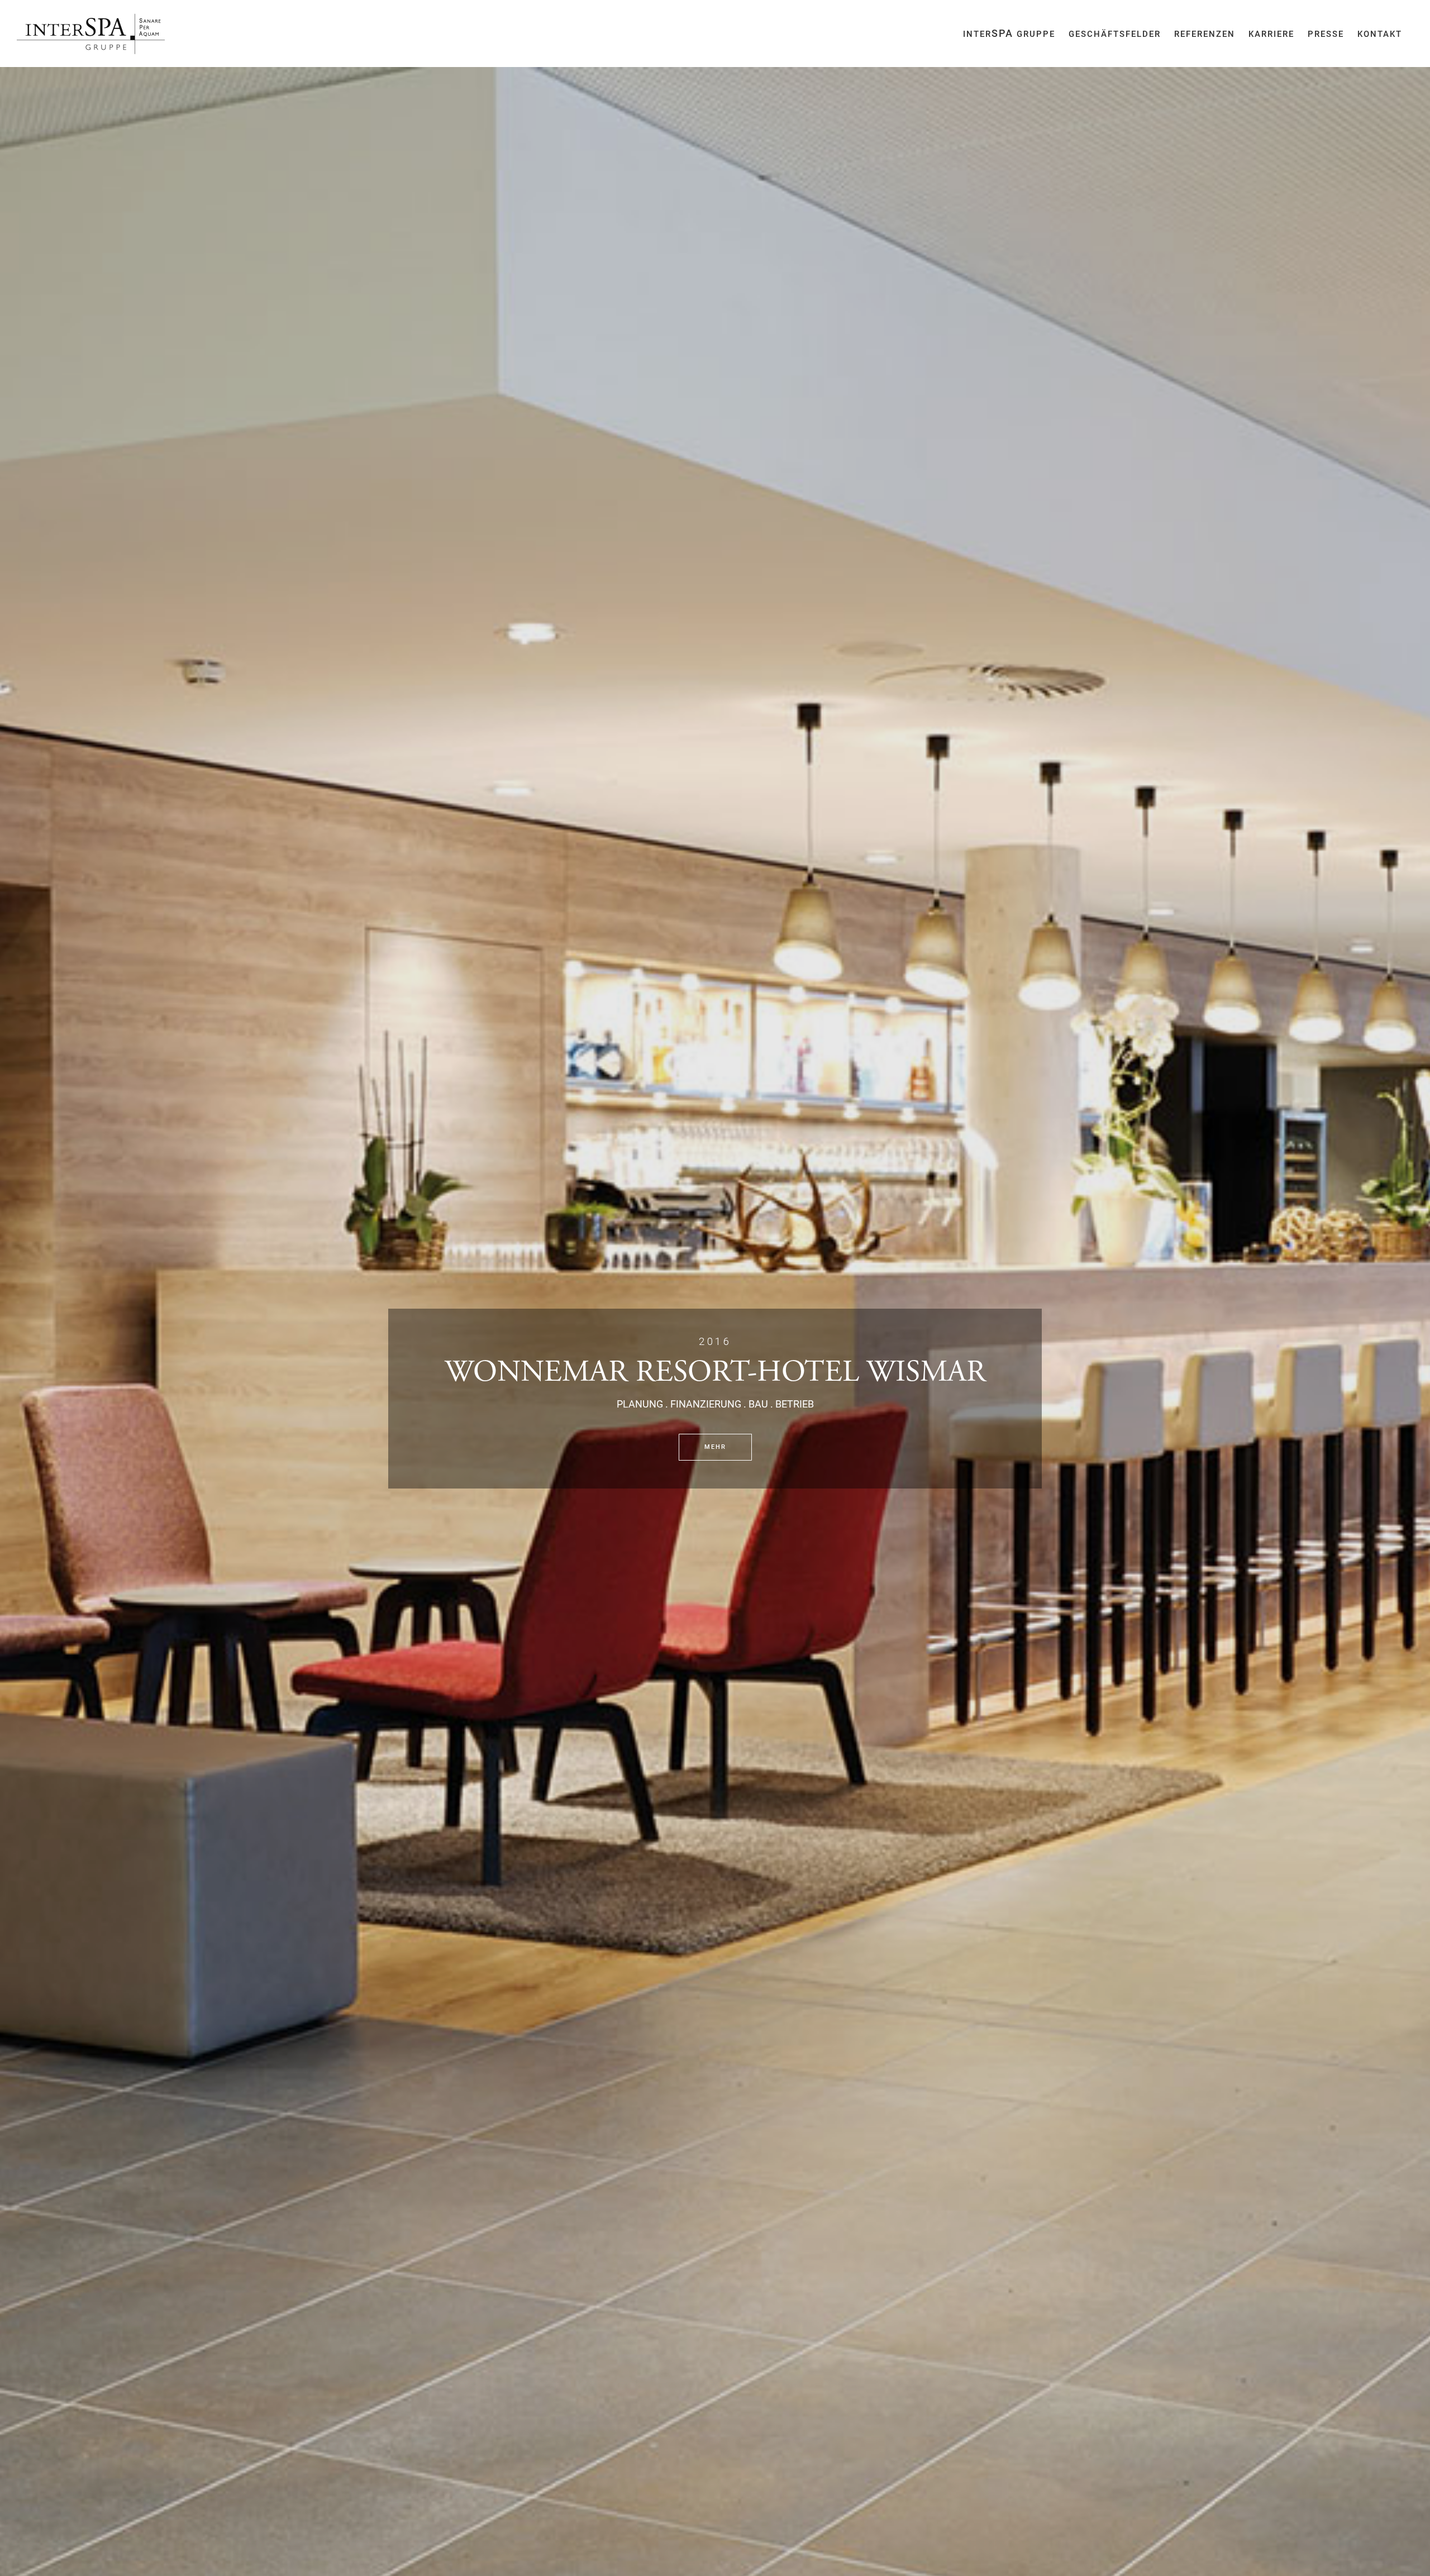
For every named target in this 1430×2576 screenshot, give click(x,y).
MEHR (715, 1447)
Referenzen (1205, 34)
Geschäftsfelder (1115, 34)
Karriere (1271, 34)
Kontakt (1380, 34)
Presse (1326, 34)
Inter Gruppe (1009, 33)
